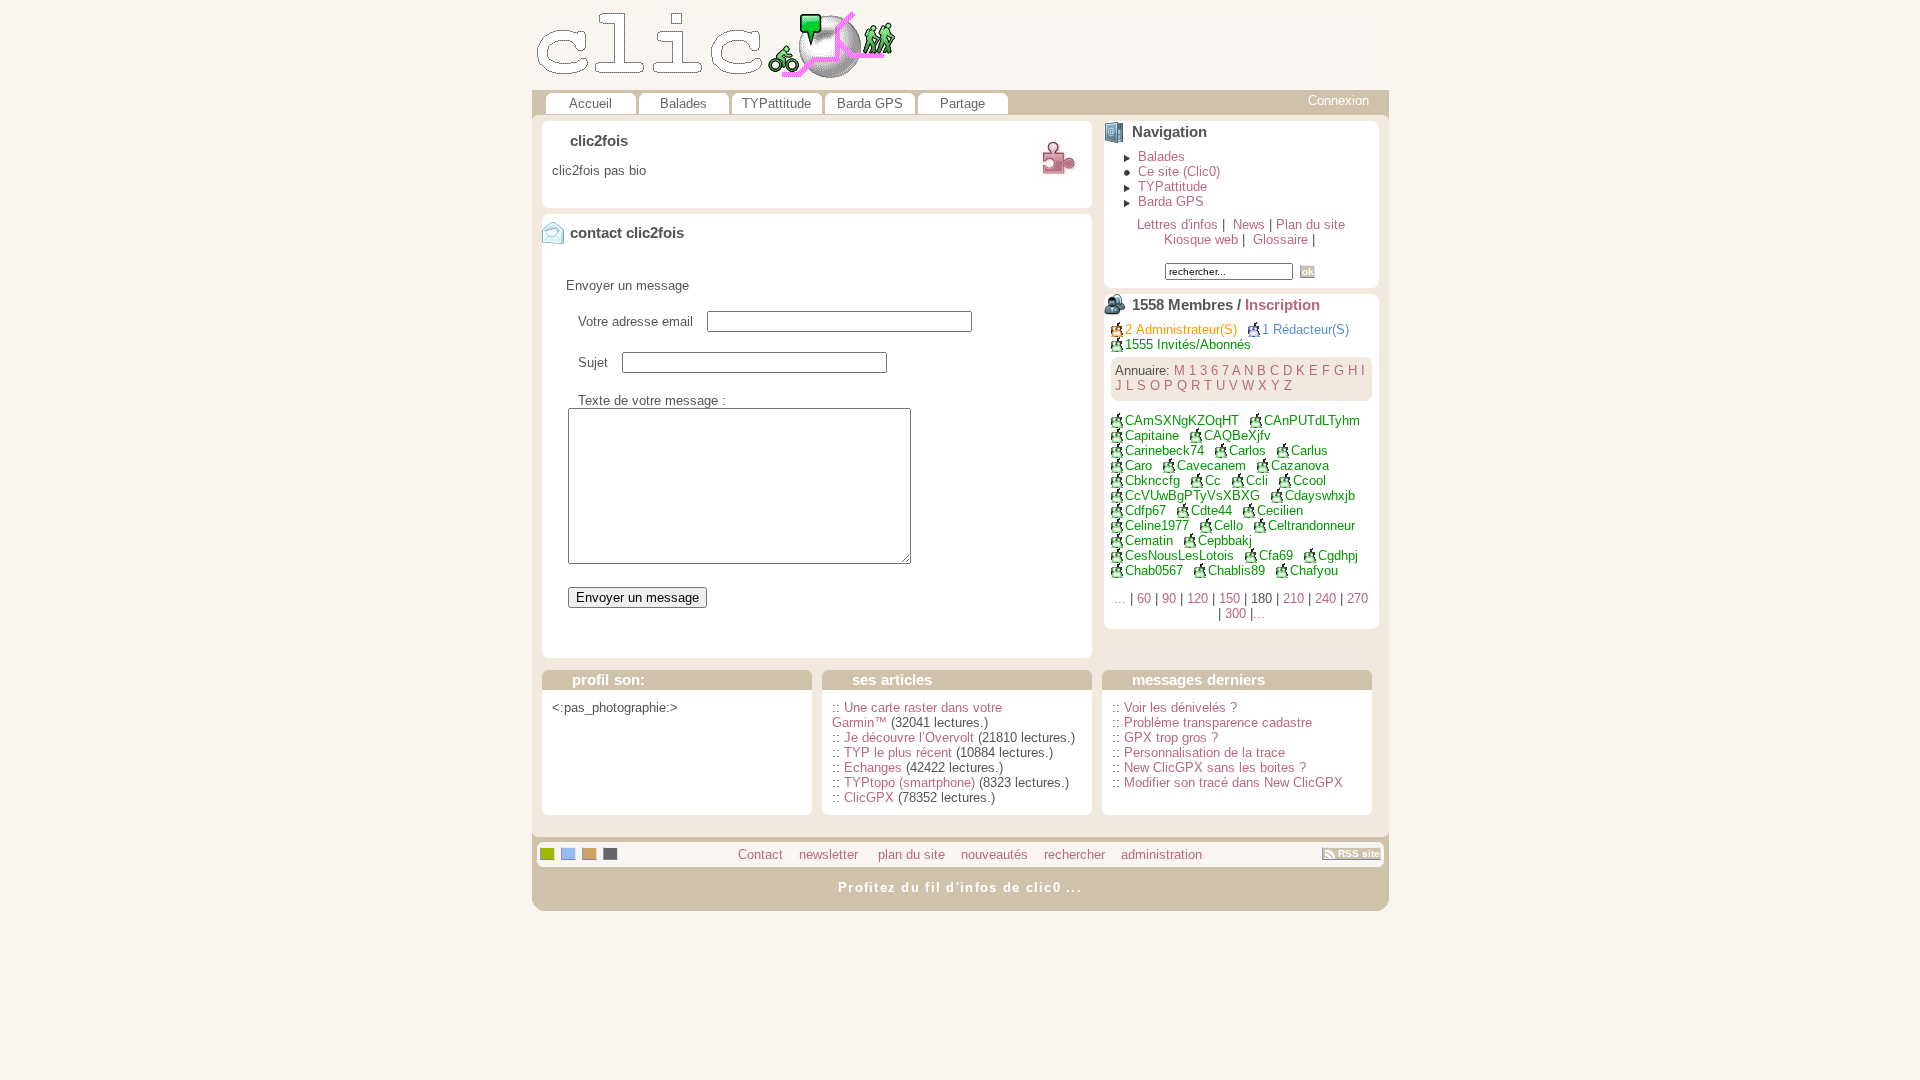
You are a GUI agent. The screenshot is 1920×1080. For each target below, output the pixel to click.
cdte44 (1211, 510)
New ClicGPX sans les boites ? (1215, 767)
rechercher (1074, 854)
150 (1229, 598)
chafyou (1314, 570)
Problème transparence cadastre (1218, 722)
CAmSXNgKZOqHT (1182, 420)
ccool (1309, 480)
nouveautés (994, 854)
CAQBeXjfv (1237, 435)
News (1249, 224)
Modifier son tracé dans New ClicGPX (1233, 782)
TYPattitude (776, 103)
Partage (962, 103)
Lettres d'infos (1177, 224)
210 (1293, 598)
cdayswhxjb (1320, 495)
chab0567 (1154, 570)
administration (1161, 854)
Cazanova (1300, 465)
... (1120, 598)
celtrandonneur (1311, 525)
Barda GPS (870, 103)
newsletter (828, 854)
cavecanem (1211, 465)
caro (1138, 465)
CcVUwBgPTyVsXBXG (1192, 495)
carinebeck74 (1164, 450)
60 (1144, 598)
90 (1169, 598)
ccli (1257, 480)
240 (1325, 598)
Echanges (873, 767)
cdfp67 (1145, 510)
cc (1213, 480)
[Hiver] (610, 853)
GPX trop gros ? (1171, 737)
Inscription (1282, 305)
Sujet (593, 362)
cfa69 (1276, 555)
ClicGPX (869, 797)
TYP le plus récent (898, 752)
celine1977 (1157, 525)
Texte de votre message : (652, 400)
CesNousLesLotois (1179, 555)
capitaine (1152, 435)
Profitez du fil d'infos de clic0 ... (960, 887)
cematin (1149, 540)
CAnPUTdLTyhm (1312, 420)
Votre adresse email (635, 321)
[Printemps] (547, 853)
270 (1357, 598)
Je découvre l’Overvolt (909, 737)
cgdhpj (1338, 555)
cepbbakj (1225, 540)
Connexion (1338, 100)
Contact (760, 854)
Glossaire (1280, 239)
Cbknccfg (1152, 480)
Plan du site (1310, 224)
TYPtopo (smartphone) (909, 782)
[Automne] (589, 853)
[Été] (568, 853)
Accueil (590, 103)
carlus (1309, 450)
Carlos (1247, 450)
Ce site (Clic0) (1179, 171)
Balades (683, 103)
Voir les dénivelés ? (1180, 707)
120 (1197, 598)
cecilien (1280, 510)
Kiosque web (1201, 239)
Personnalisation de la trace (1204, 752)
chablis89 (1236, 570)
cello (1228, 525)
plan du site (909, 854)
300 (1235, 613)
